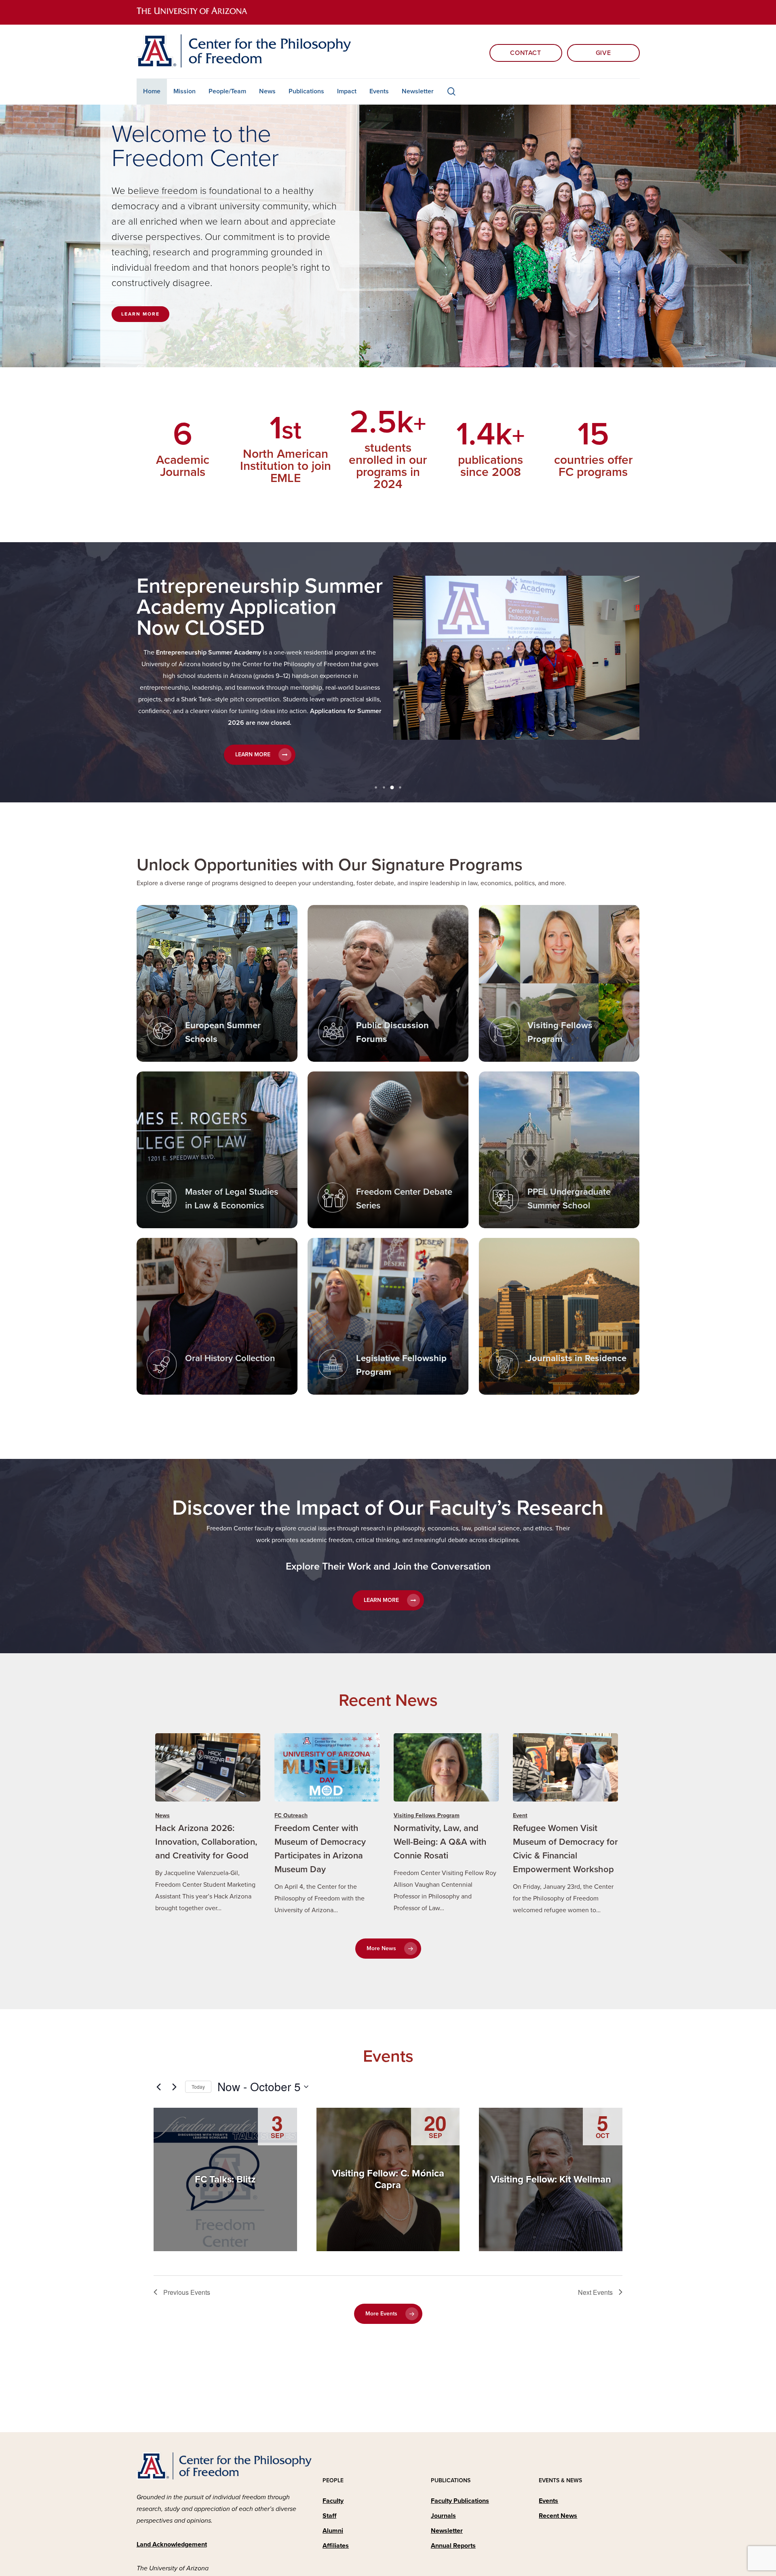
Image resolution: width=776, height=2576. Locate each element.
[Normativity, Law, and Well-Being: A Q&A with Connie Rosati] (446, 1824)
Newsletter (447, 2531)
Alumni (333, 2531)
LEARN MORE (140, 314)
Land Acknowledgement (172, 2544)
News (162, 1815)
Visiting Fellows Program (427, 1815)
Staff (329, 2516)
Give (603, 53)
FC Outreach (291, 1815)
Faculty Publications (460, 2501)
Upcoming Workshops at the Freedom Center (253, 597)
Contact (525, 53)
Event (520, 1815)
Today (198, 2087)
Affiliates (336, 2546)
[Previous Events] (158, 2087)
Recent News (558, 2516)
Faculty (333, 2501)
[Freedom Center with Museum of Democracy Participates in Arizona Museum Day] (327, 1825)
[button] (258, 720)
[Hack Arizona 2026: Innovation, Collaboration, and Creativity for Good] (208, 1824)
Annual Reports (453, 2546)
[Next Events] (174, 2087)
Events (548, 2501)
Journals (443, 2516)
